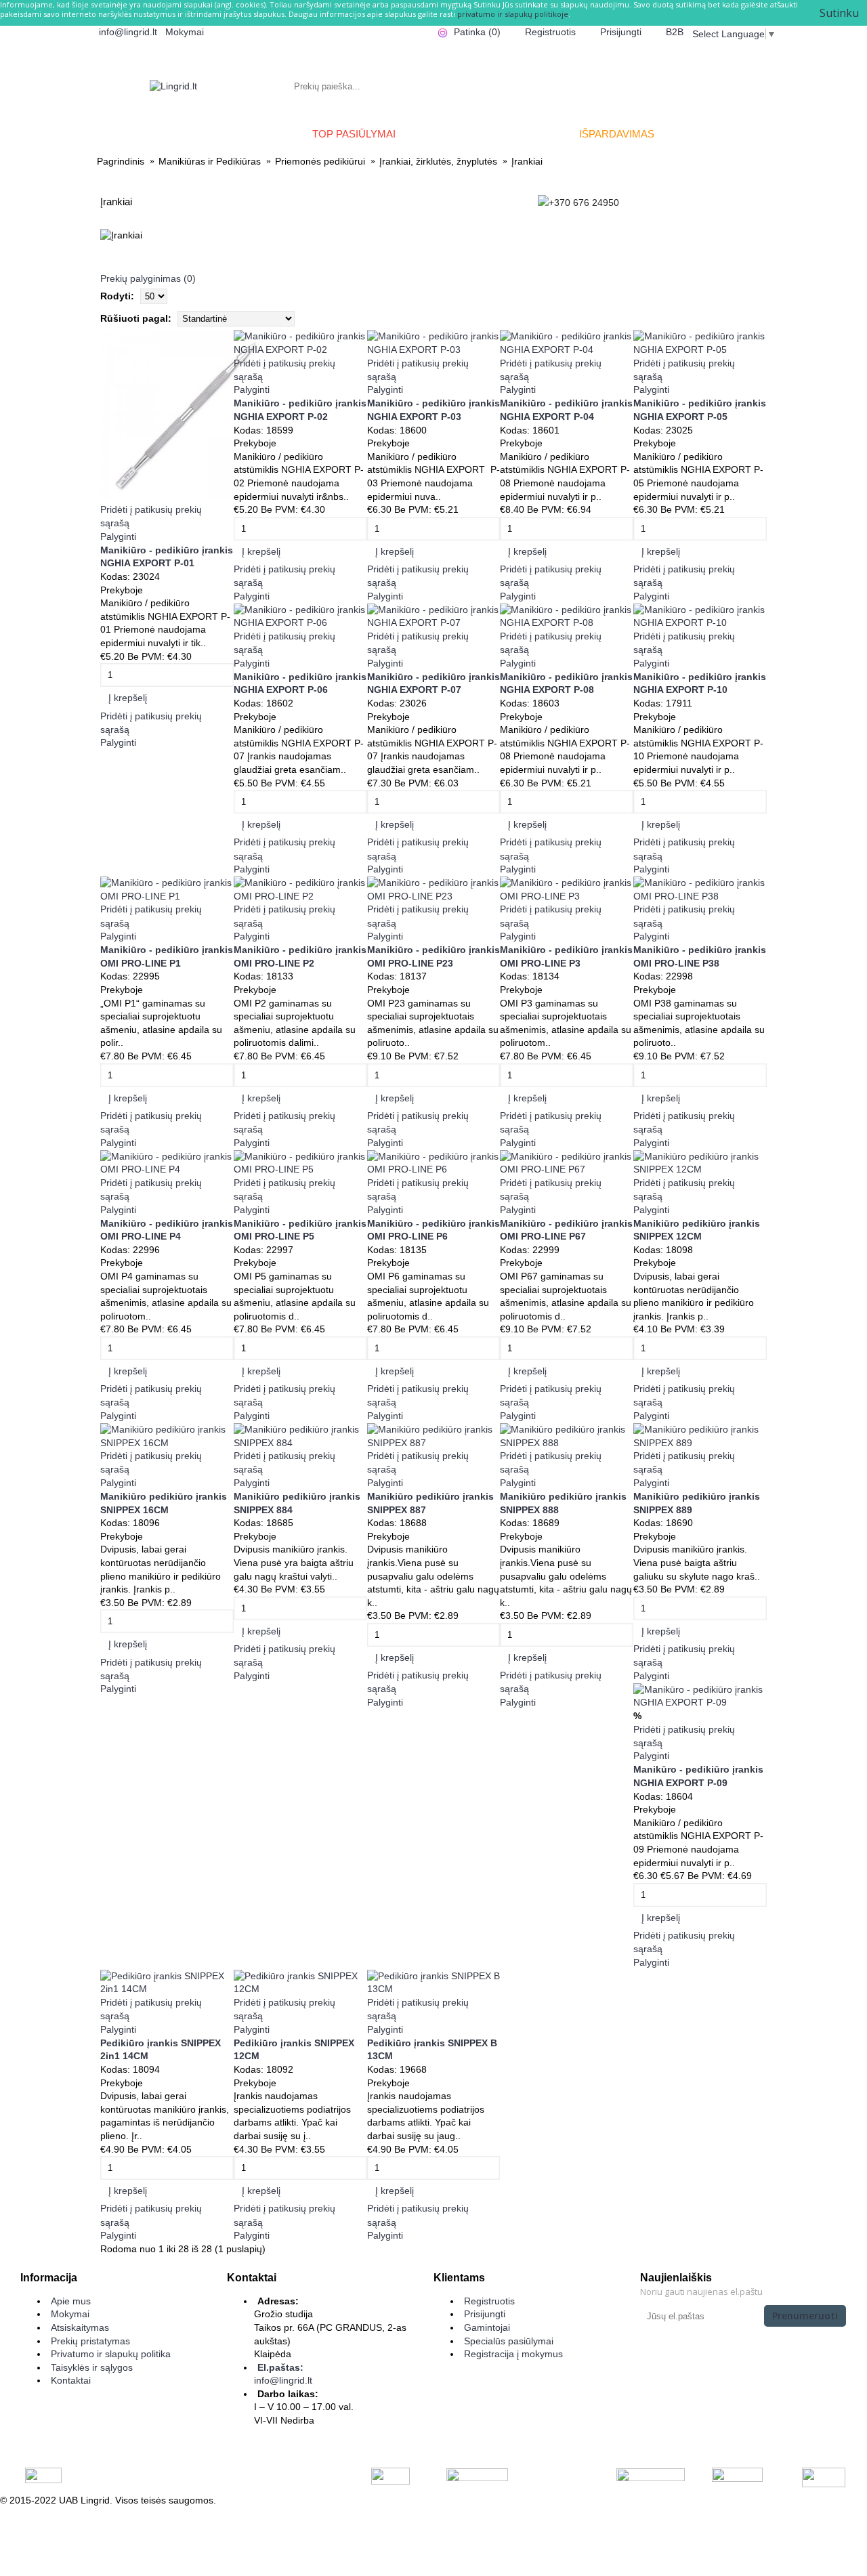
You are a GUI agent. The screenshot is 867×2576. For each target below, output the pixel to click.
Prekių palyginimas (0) (148, 278)
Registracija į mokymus (513, 2354)
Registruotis (489, 2301)
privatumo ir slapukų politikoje (513, 14)
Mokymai (70, 2314)
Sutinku (839, 13)
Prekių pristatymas (90, 2341)
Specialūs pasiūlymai (509, 2341)
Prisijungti (485, 2314)
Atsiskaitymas (80, 2327)
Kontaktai (71, 2380)
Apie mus (71, 2301)
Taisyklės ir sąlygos (92, 2367)
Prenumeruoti (805, 2316)
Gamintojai (487, 2327)
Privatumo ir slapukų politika (111, 2354)
